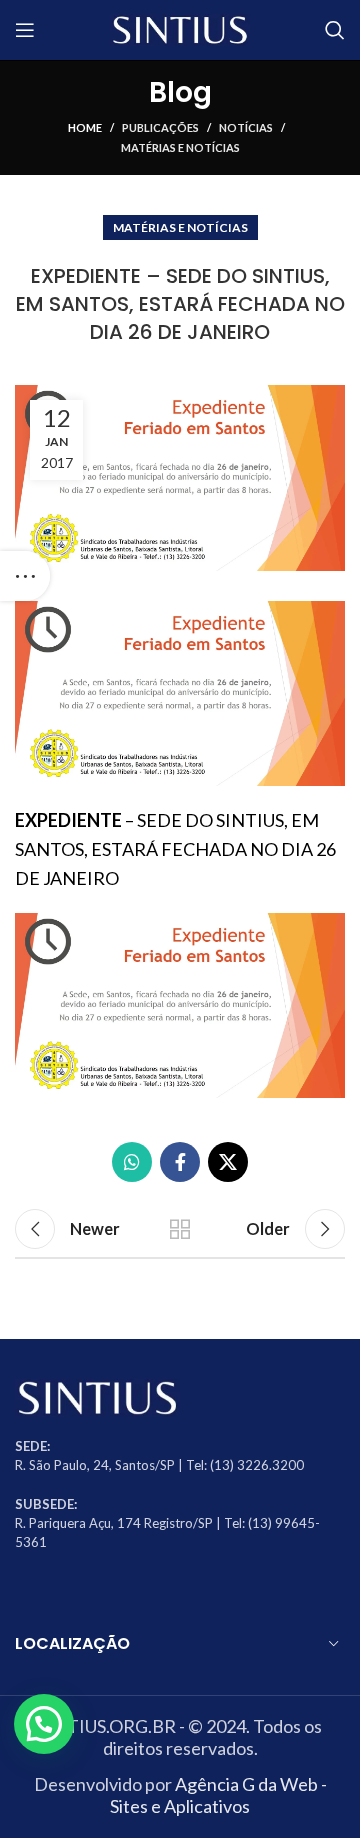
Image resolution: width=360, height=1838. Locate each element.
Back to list (180, 1229)
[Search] (335, 30)
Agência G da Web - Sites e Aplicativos (218, 1795)
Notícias (246, 127)
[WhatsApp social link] (132, 1162)
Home (85, 127)
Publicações (160, 127)
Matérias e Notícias (180, 147)
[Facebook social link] (180, 1162)
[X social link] (228, 1162)
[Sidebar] (25, 576)
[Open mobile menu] (25, 30)
